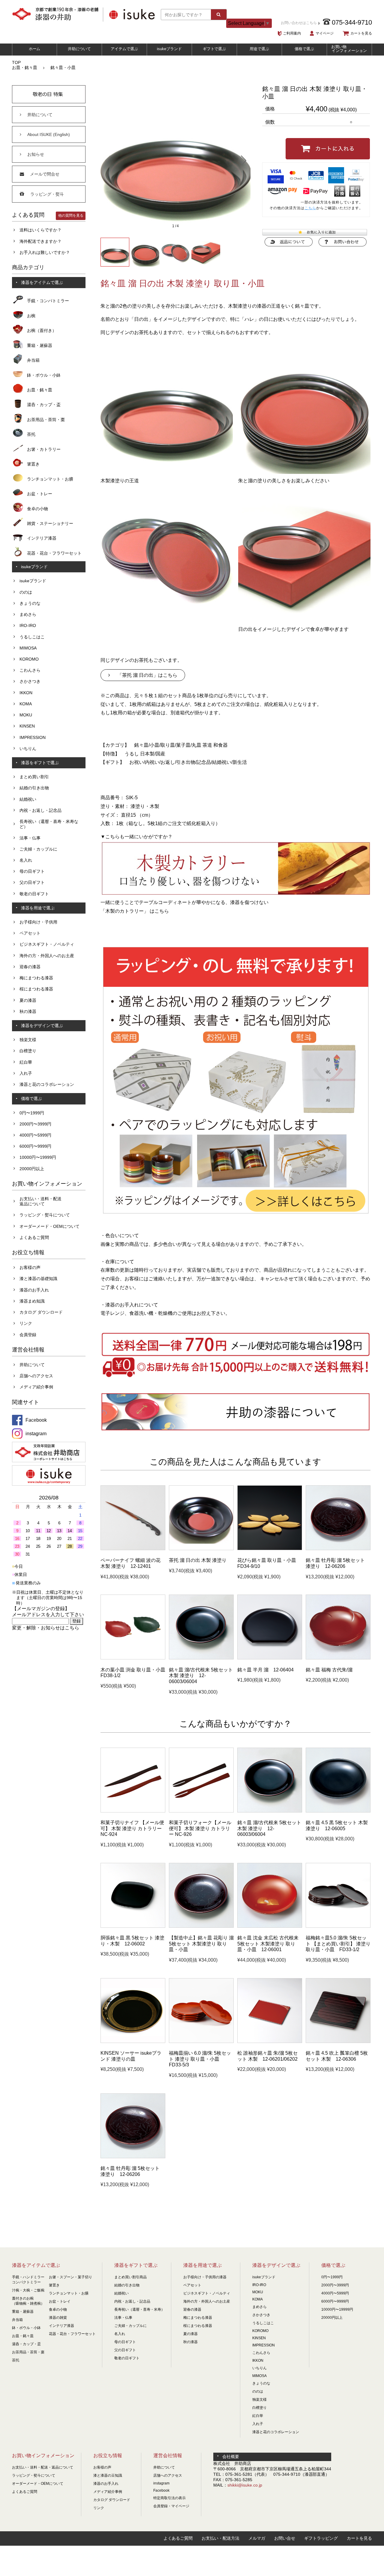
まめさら (28, 614)
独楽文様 (28, 1040)
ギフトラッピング (321, 2538)
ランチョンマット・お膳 (50, 479)
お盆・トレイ (60, 2301)
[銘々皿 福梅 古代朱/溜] (338, 1658)
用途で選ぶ (259, 49)
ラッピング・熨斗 (47, 194)
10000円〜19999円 (38, 1157)
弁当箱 (33, 360)
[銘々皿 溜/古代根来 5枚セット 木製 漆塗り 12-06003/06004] (201, 1658)
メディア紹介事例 (36, 1387)
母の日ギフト (32, 871)
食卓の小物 (37, 509)
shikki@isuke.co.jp (245, 2485)
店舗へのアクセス (36, 1376)
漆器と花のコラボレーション (47, 1084)
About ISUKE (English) (49, 134)
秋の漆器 (28, 1011)
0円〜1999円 (32, 1113)
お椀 (31, 316)
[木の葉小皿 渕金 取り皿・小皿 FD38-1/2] (133, 1658)
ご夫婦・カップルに (38, 849)
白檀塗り (28, 1051)
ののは (26, 592)
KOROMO (29, 659)
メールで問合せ (45, 174)
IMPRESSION (33, 737)
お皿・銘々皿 (25, 68)
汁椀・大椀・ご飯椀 (28, 2290)
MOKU (26, 715)
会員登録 (28, 1335)
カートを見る (361, 33)
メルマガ (257, 2538)
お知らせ (36, 154)
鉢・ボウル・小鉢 (44, 375)
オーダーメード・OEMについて (49, 1226)
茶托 (31, 434)
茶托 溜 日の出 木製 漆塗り (198, 1560)
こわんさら (30, 670)
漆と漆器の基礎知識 (38, 1279)
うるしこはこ (32, 637)
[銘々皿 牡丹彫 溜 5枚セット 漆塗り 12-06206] (338, 1549)
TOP (16, 62)
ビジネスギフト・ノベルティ (47, 944)
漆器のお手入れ (34, 1290)
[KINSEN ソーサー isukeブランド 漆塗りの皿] (133, 2041)
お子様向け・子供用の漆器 (205, 2277)
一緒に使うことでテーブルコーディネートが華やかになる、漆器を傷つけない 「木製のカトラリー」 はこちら (184, 907)
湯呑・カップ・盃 (44, 405)
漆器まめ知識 (32, 1301)
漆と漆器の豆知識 (108, 2475)
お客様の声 (30, 1267)
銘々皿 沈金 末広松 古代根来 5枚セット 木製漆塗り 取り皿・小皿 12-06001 (268, 1944)
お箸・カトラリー (44, 449)
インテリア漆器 (42, 538)
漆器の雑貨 (58, 2318)
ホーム (35, 49)
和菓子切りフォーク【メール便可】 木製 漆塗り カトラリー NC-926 (200, 1828)
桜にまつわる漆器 (36, 989)
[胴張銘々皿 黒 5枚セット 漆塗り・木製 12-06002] (133, 1926)
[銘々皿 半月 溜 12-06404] (270, 1658)
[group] (175, 160)
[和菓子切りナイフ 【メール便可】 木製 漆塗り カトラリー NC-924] (133, 1811)
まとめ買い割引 (34, 777)
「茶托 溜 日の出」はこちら (147, 675)
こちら (310, 208)
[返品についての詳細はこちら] (289, 245)
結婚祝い (28, 799)
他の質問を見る (71, 215)
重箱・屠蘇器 (40, 345)
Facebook (161, 2490)
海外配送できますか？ (40, 241)
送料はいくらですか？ (40, 230)
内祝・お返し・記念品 (40, 810)
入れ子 (26, 1073)
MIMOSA (28, 648)
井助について (79, 49)
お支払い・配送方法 (220, 2538)
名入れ (26, 860)
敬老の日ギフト (34, 894)
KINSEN (27, 726)
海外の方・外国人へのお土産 (47, 956)
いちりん (28, 749)
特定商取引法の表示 (169, 2498)
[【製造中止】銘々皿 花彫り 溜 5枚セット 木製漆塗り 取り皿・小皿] (201, 1926)
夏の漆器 (28, 1000)
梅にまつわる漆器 (36, 978)
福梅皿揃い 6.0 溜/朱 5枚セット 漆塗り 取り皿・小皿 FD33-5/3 (200, 2059)
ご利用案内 (292, 33)
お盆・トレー (40, 494)
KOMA (26, 704)
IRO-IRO (28, 625)
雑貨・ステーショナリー (50, 523)
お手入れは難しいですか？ (45, 252)
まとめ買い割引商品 (130, 2277)
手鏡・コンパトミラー (48, 301)
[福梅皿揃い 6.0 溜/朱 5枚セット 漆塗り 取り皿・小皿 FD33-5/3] (201, 2041)
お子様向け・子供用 (38, 922)
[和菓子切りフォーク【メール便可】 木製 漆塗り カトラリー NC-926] (201, 1811)
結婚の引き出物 (34, 788)
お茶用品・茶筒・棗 (46, 420)
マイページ (325, 33)
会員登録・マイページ (171, 2506)
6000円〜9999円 (35, 1146)
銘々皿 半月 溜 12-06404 (265, 1670)
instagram (161, 2483)
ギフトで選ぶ (214, 49)
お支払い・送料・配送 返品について (40, 1201)
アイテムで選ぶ (124, 49)
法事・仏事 (30, 838)
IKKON (26, 693)
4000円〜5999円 (35, 1135)
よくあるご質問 (34, 1237)
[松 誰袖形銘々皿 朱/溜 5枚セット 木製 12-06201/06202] (270, 2041)
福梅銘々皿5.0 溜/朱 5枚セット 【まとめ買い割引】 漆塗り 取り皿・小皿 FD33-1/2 (338, 1944)
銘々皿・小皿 (63, 68)
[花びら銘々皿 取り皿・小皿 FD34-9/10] (270, 1549)
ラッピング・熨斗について (45, 1215)
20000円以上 (32, 1169)
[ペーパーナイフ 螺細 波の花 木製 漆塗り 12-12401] (133, 1549)
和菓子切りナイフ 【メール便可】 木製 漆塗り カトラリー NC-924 (132, 1828)
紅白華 (26, 1062)
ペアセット (30, 933)
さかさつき (30, 681)
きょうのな (30, 603)
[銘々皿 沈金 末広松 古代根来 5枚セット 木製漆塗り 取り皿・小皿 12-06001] (270, 1926)
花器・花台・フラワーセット (54, 553)
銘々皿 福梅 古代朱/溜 (329, 1670)
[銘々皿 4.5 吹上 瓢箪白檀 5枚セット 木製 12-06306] (338, 2041)
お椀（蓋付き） (42, 330)
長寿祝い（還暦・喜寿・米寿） (139, 2309)
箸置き (33, 464)
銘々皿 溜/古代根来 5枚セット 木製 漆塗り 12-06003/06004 (201, 1676)
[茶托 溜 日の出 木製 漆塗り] (201, 1549)
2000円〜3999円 (35, 1124)
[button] (108, 160)
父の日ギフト (32, 882)
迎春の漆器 (30, 967)
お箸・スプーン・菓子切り (70, 2277)
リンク (26, 1323)
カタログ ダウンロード (41, 1312)
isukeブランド (169, 49)
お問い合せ (285, 2538)
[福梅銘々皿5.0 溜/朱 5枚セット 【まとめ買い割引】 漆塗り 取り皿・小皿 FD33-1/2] (338, 1926)
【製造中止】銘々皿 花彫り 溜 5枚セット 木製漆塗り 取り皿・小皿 (201, 1944)
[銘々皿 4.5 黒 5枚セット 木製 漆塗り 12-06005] (338, 1811)
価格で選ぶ (304, 49)
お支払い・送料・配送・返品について (43, 2467)
